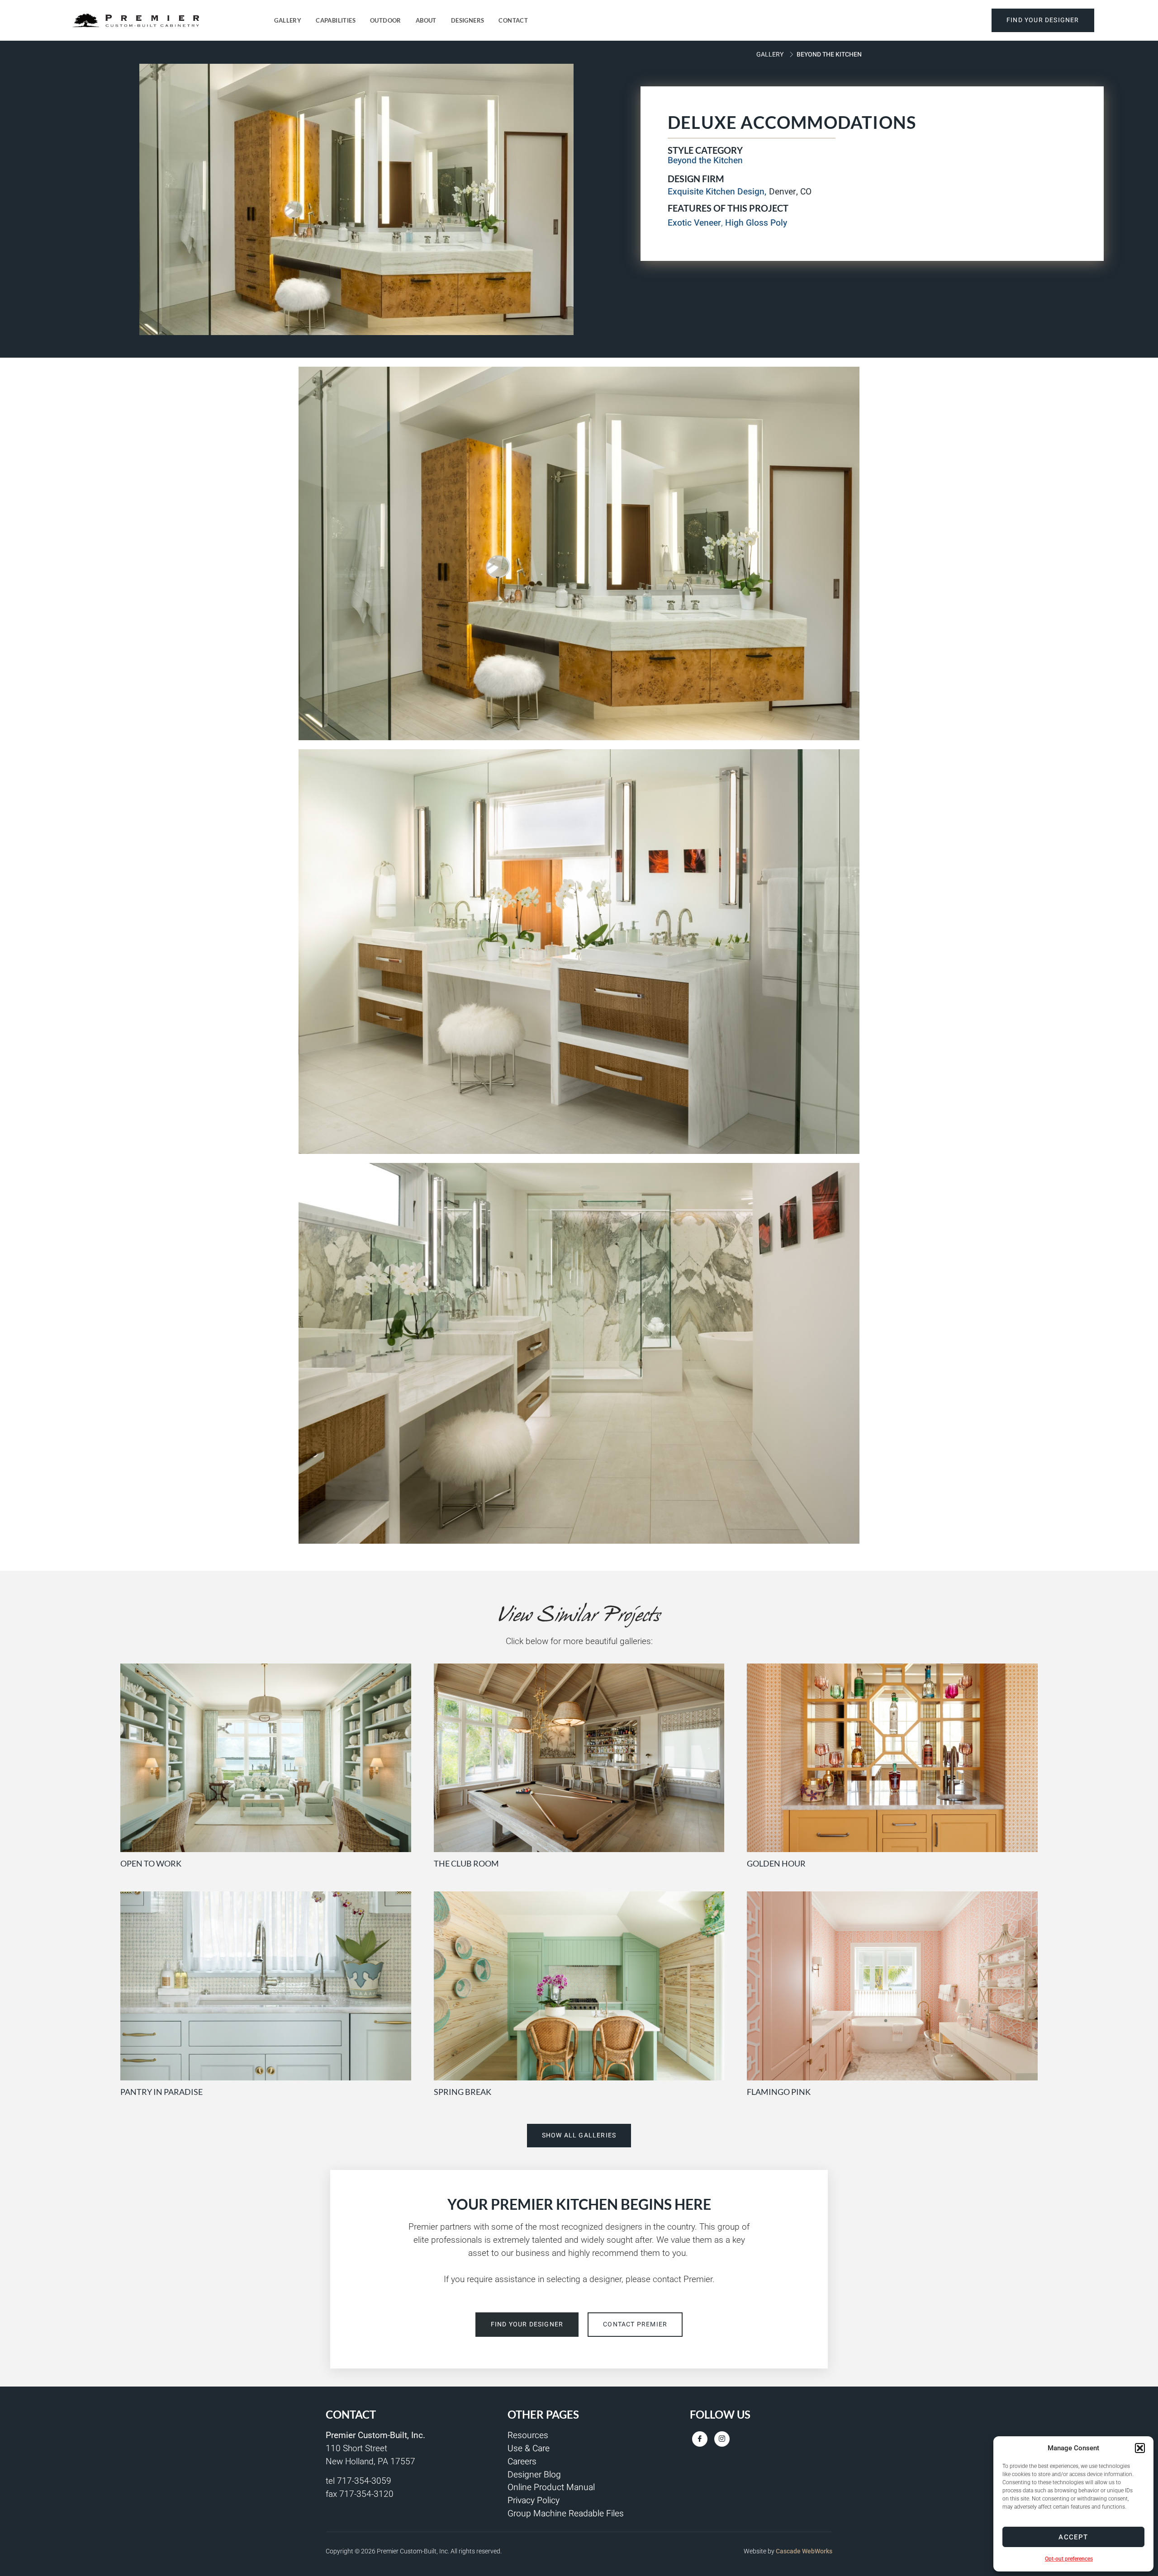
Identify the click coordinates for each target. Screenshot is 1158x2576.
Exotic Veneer (694, 223)
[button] (1140, 2448)
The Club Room (466, 1863)
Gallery (288, 20)
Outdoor (386, 20)
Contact (513, 20)
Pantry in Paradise (161, 2092)
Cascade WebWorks (804, 2551)
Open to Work (151, 1863)
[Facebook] (700, 2439)
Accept (1073, 2537)
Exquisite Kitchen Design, (717, 192)
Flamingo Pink (779, 2092)
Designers (468, 20)
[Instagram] (722, 2439)
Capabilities (336, 20)
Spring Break (463, 2092)
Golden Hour (776, 1863)
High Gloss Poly (756, 223)
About (426, 20)
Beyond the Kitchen (829, 54)
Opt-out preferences (1069, 2559)
